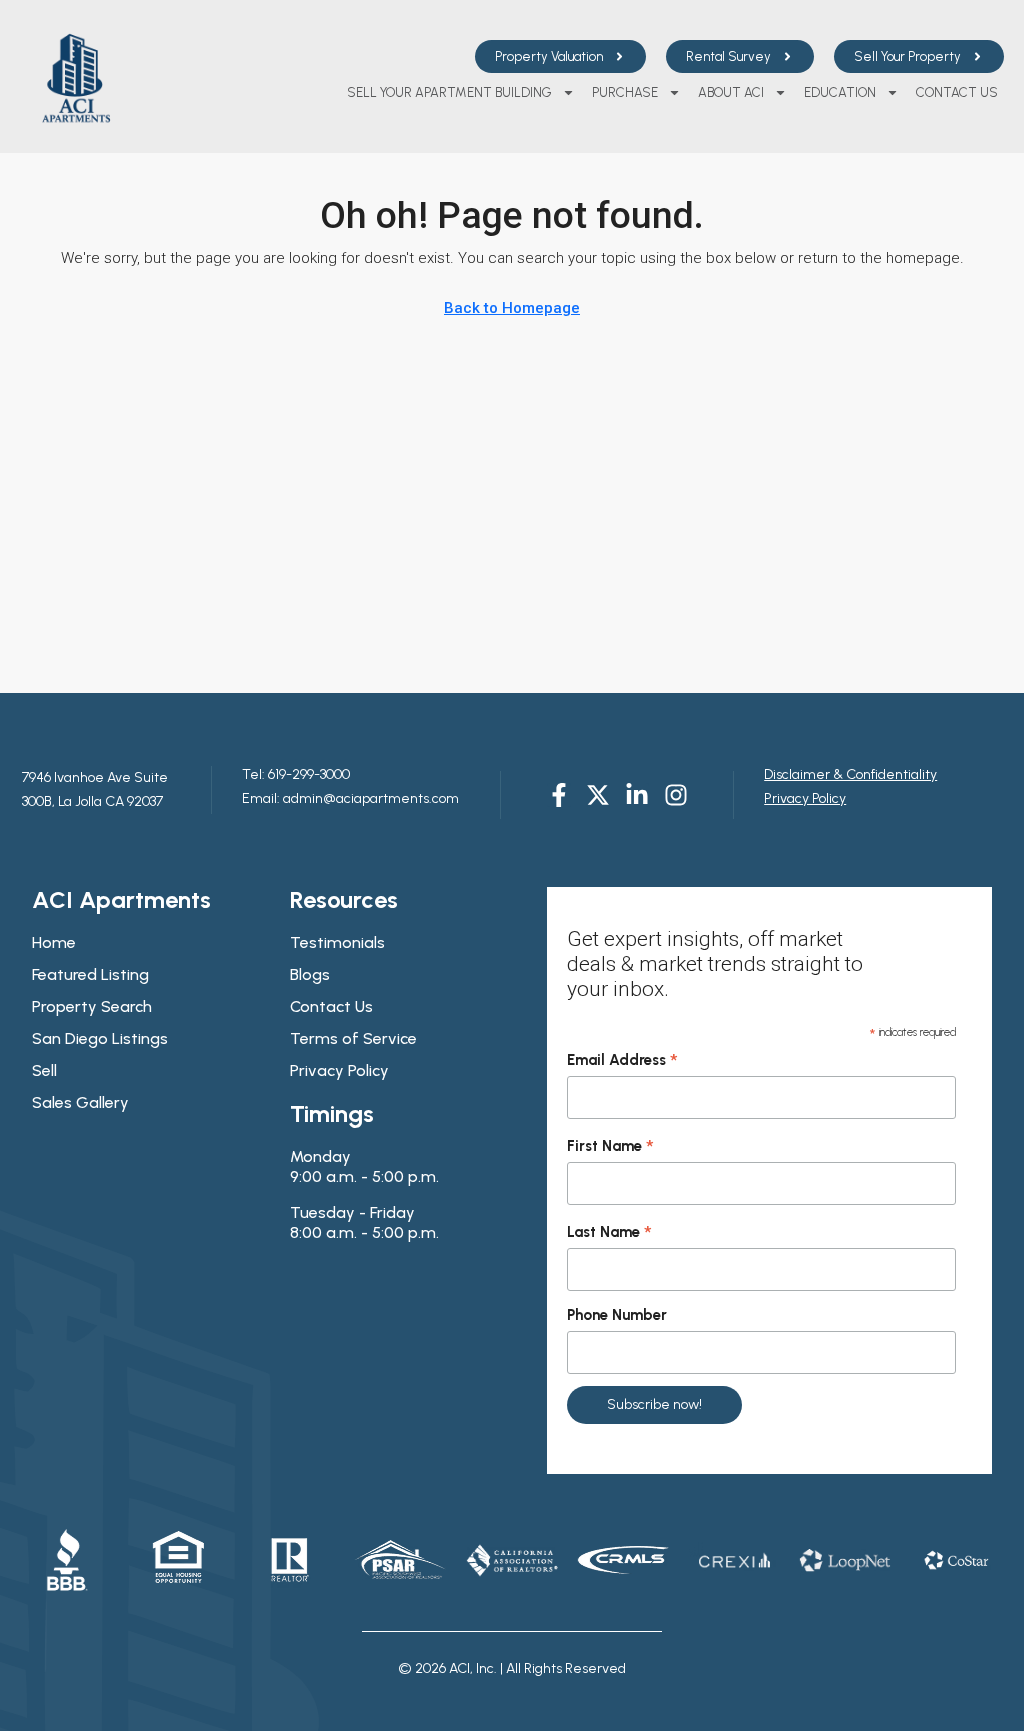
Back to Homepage (512, 308)
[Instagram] (676, 795)
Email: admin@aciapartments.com (350, 798)
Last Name (609, 1233)
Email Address (622, 1061)
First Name (610, 1147)
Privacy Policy (805, 798)
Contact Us (957, 92)
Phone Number (617, 1315)
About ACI (731, 92)
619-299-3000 (307, 774)
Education (840, 92)
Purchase (625, 92)
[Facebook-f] (559, 795)
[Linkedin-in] (637, 795)
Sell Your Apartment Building (449, 92)
